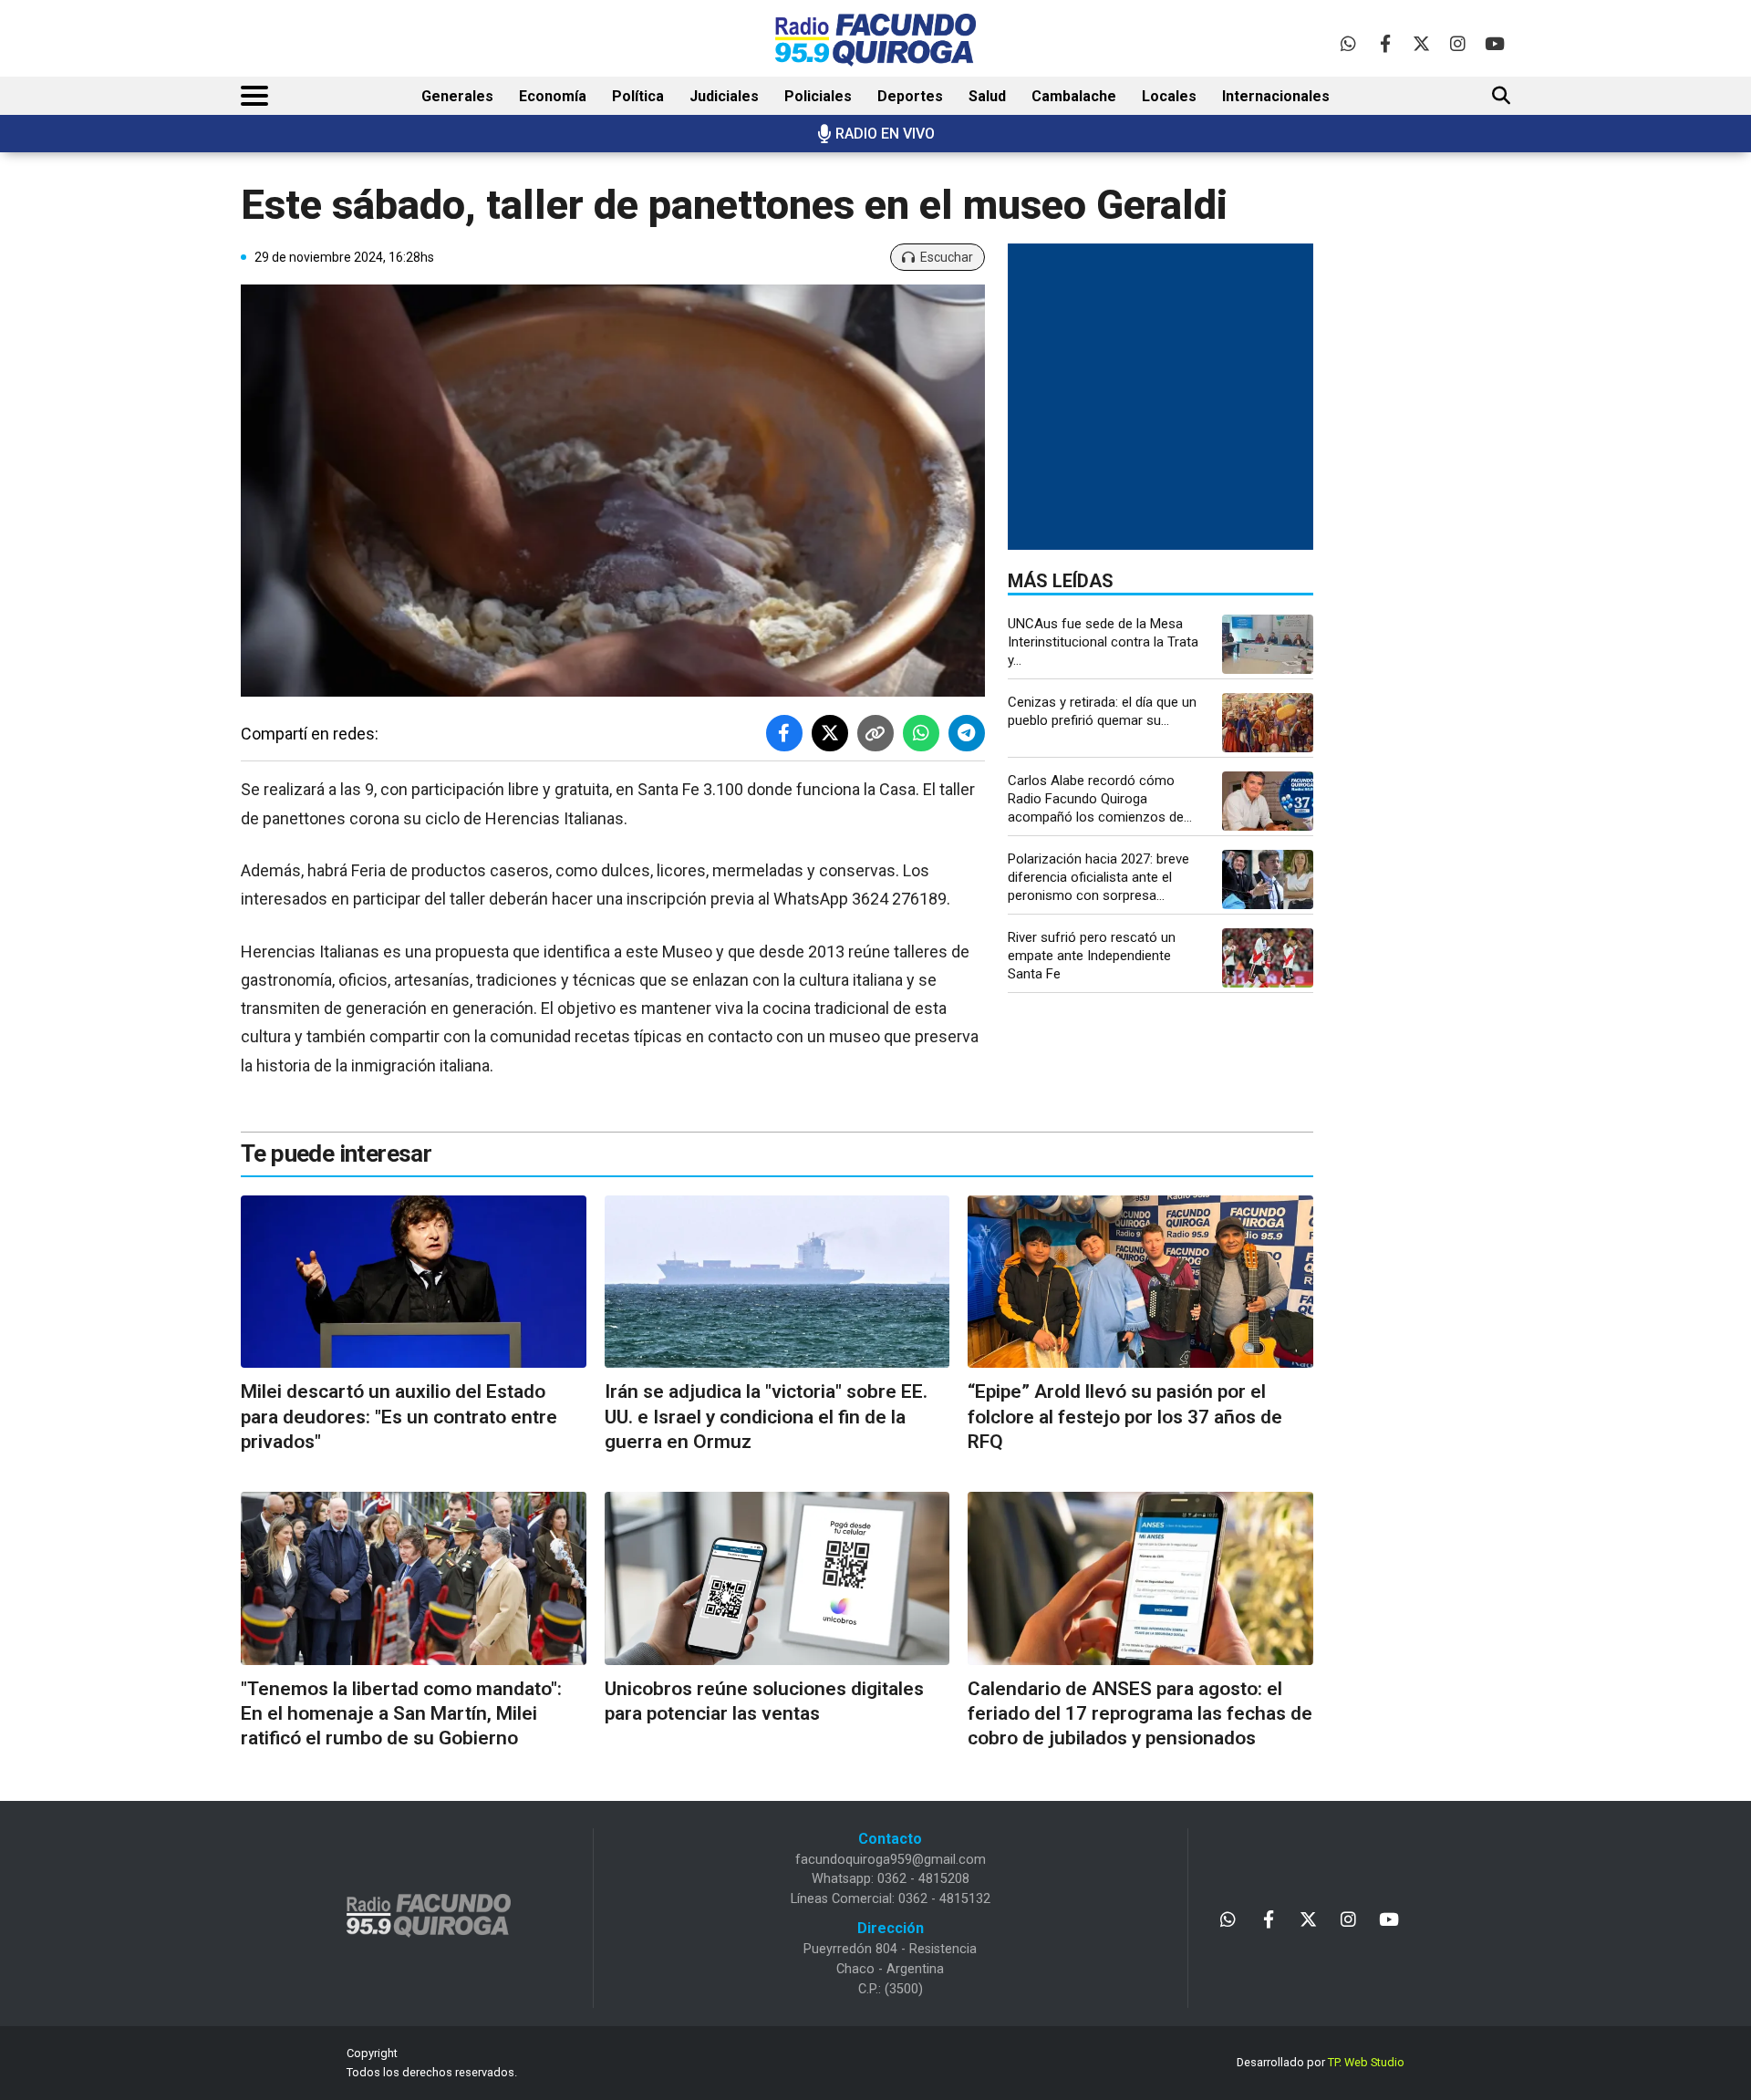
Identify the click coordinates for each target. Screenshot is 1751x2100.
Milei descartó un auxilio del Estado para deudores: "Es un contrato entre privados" (399, 1417)
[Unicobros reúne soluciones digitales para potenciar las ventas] (777, 1578)
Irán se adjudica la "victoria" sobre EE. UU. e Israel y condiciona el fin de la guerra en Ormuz (766, 1417)
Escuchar (947, 257)
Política (638, 96)
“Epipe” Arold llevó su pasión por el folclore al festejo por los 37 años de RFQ (1125, 1417)
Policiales (818, 96)
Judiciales (724, 96)
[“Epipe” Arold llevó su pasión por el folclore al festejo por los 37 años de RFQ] (1140, 1282)
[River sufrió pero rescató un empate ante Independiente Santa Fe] (1268, 958)
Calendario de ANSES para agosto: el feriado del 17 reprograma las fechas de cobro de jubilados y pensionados (1140, 1714)
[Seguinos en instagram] (1458, 43)
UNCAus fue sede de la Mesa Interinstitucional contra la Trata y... (1103, 642)
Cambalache (1074, 96)
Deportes (910, 96)
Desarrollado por (1321, 2062)
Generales (457, 96)
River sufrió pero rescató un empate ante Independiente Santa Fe (1092, 956)
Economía (553, 96)
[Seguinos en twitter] (1421, 43)
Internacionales (1276, 96)
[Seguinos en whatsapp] (1348, 43)
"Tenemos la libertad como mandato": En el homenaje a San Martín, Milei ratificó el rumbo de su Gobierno (401, 1714)
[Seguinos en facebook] (1385, 43)
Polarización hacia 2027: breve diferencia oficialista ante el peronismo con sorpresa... (1098, 877)
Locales (1169, 96)
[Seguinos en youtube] (1494, 43)
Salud (987, 96)
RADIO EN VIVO (885, 134)
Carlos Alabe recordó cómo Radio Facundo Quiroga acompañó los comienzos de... (1100, 799)
